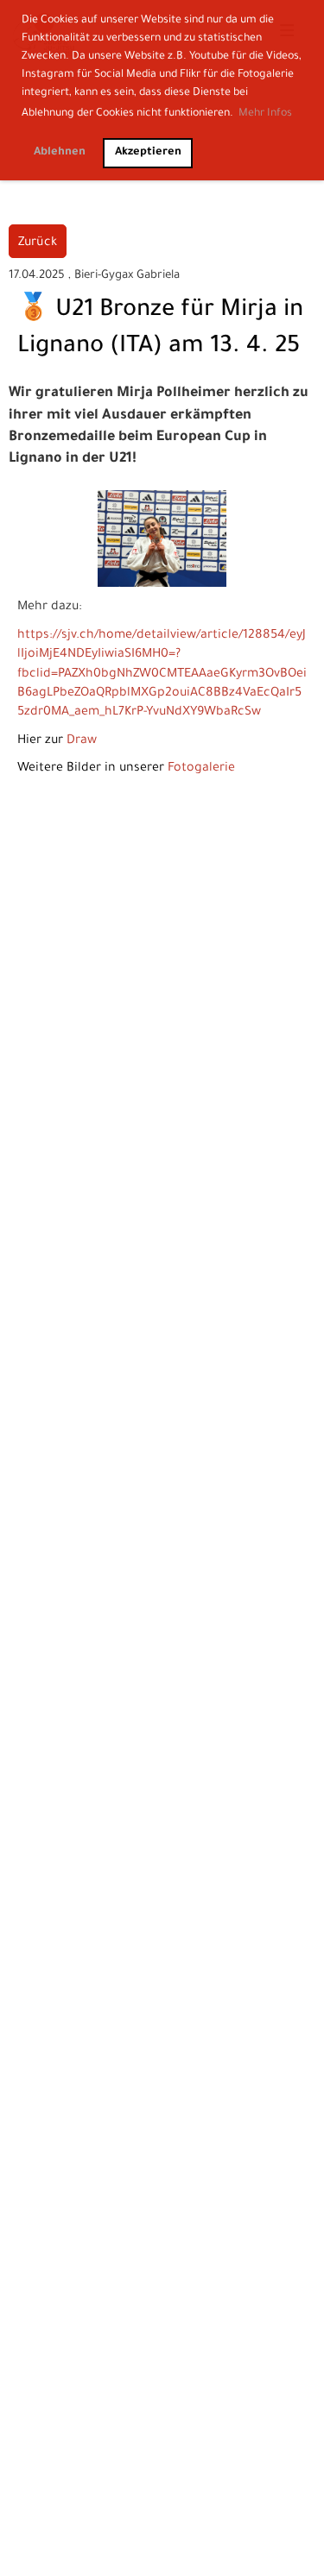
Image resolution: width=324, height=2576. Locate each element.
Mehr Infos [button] (265, 114)
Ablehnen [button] (60, 153)
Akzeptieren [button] (148, 153)
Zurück (38, 243)
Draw (82, 741)
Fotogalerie (201, 769)
